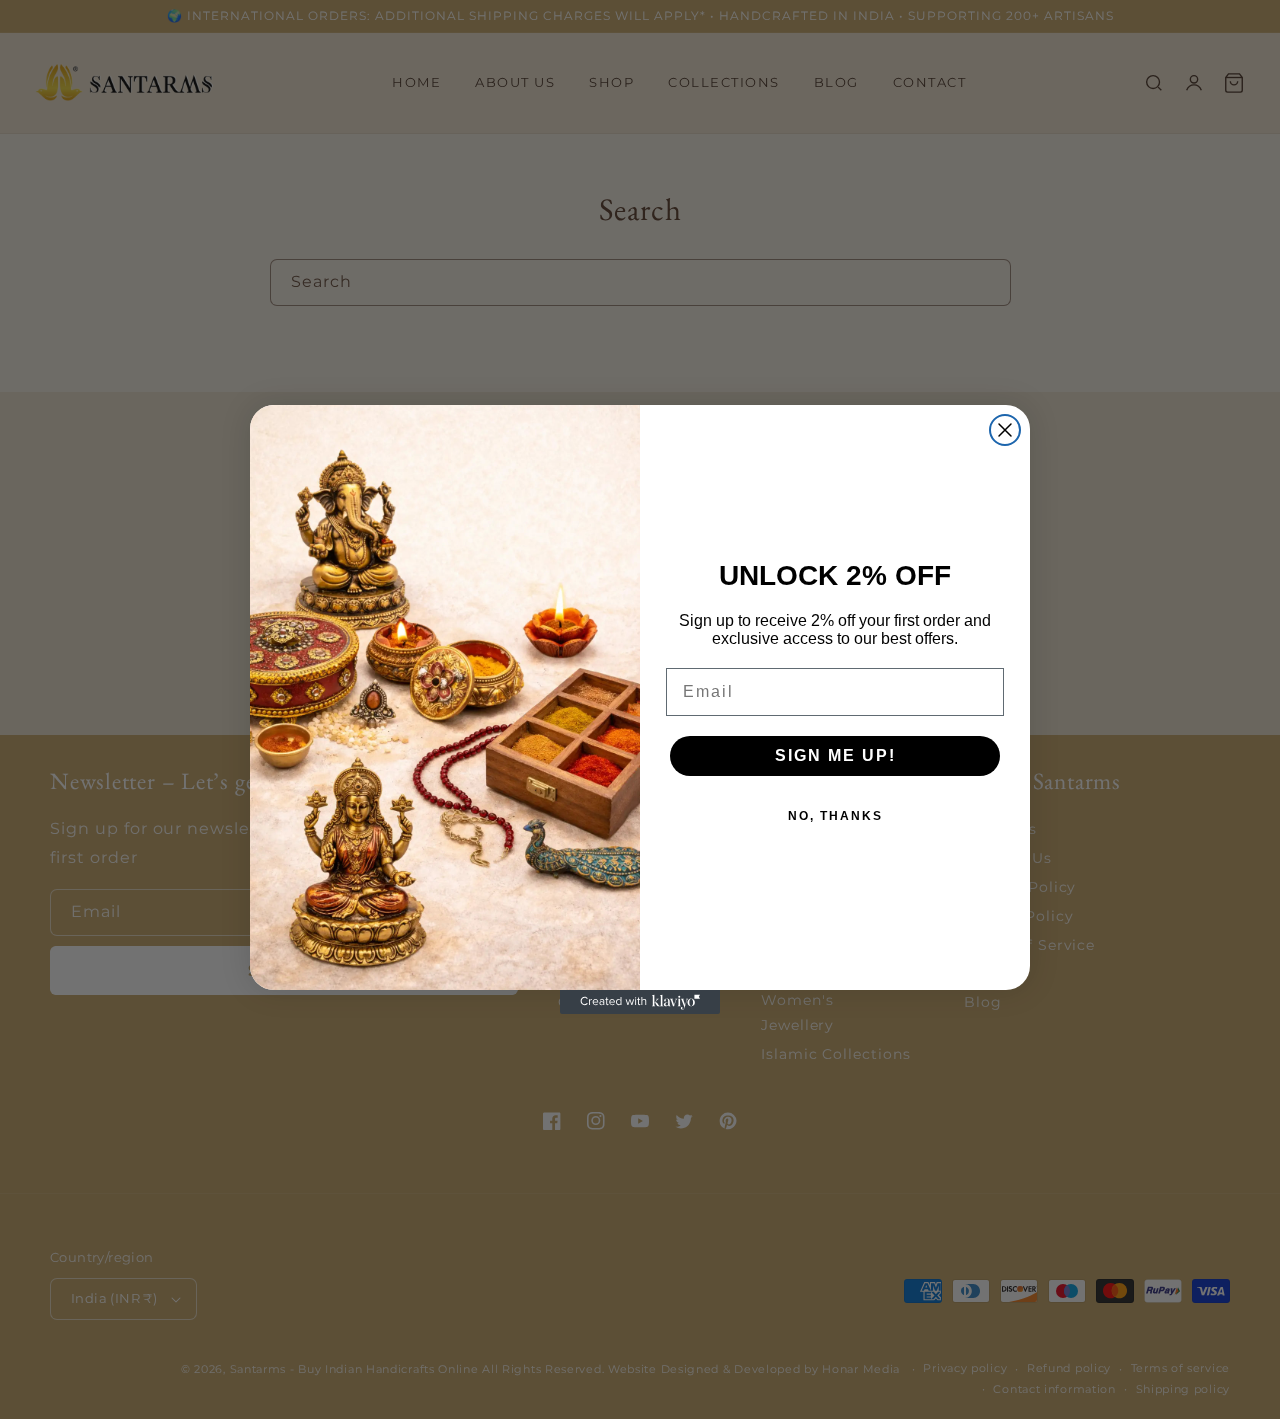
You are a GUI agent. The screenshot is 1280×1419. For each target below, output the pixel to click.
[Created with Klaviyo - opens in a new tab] (640, 1002)
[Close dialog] (1005, 430)
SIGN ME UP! (835, 755)
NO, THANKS (835, 816)
